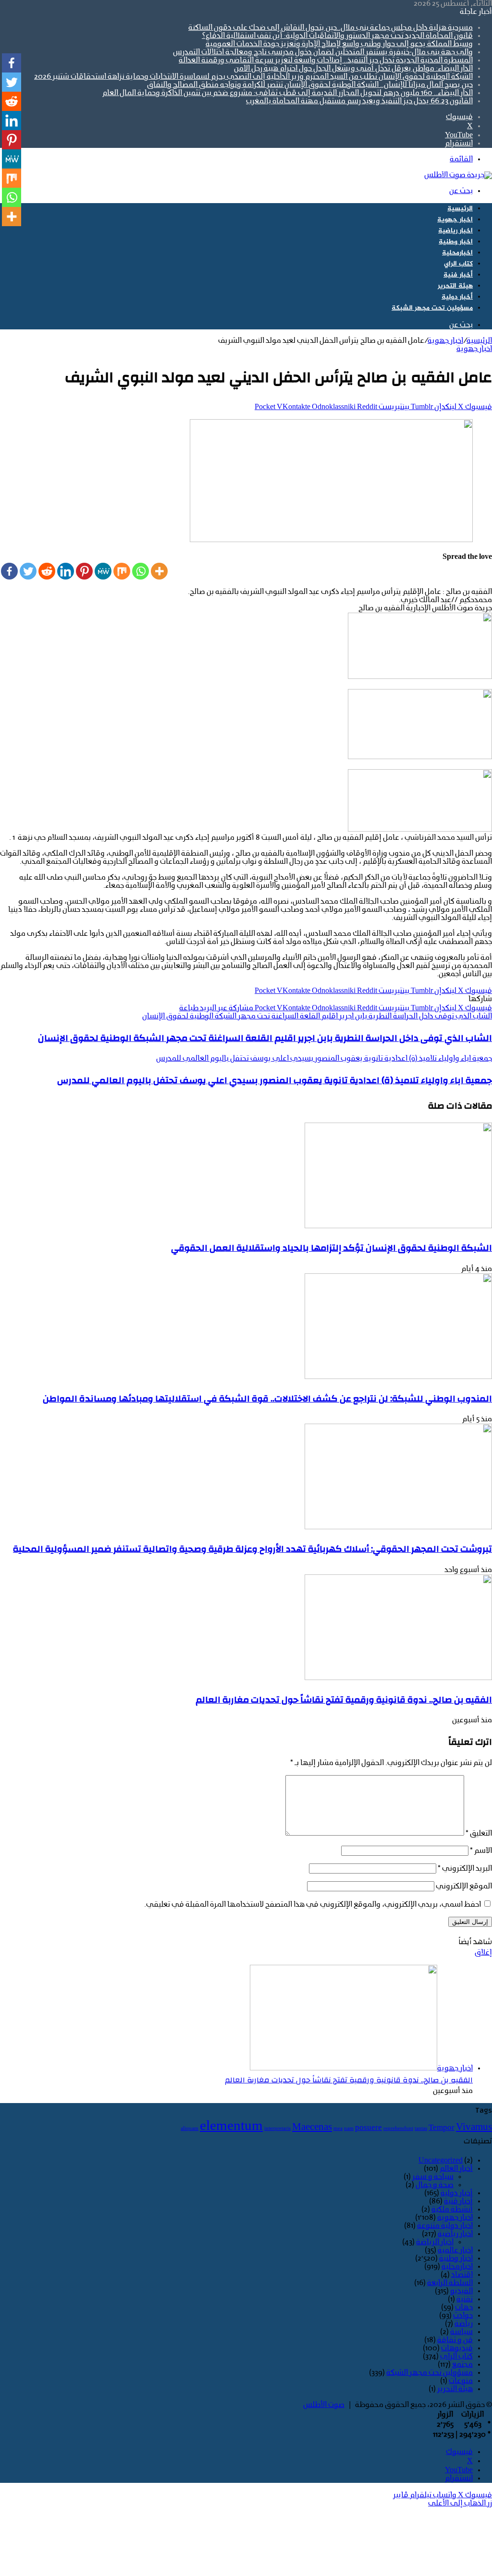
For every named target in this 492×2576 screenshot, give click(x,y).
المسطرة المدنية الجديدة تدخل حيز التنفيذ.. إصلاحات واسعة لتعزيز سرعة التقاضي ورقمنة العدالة (326, 60)
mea (338, 2129)
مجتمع (462, 2365)
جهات (464, 2308)
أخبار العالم (456, 2169)
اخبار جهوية (455, 220)
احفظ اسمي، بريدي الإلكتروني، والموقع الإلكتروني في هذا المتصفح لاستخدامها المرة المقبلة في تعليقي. (313, 1905)
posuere (369, 2128)
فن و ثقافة (455, 2340)
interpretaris (277, 2129)
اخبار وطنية (456, 242)
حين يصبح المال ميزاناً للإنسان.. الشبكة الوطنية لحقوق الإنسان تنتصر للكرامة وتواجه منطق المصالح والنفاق (310, 85)
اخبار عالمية (455, 2250)
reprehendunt (398, 2129)
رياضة (464, 2324)
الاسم (481, 1851)
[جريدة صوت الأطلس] (458, 175)
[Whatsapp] (141, 571)
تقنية (465, 2299)
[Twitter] (28, 571)
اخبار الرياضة (435, 2242)
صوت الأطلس (324, 2405)
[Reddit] (47, 571)
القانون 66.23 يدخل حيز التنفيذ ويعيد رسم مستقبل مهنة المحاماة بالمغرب (359, 101)
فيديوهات (457, 2348)
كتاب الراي (458, 264)
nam (349, 2129)
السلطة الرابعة (450, 2283)
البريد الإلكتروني (465, 1869)
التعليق (479, 1834)
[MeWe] (103, 571)
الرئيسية (460, 209)
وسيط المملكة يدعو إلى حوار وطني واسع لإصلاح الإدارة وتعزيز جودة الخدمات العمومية (339, 44)
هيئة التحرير (455, 286)
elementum (231, 2127)
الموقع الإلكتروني (464, 1887)
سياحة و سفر (433, 2177)
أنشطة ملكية (452, 2210)
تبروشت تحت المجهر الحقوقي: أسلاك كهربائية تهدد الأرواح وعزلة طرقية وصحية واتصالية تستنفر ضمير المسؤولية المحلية (252, 1549)
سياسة (461, 2332)
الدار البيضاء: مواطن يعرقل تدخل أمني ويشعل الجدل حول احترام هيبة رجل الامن (353, 69)
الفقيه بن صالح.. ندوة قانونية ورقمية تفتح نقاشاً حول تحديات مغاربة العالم (344, 1700)
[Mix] (122, 571)
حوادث (463, 2316)
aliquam (190, 2129)
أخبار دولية (457, 297)
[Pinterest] (84, 571)
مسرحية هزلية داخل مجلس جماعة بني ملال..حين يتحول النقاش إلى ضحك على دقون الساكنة (331, 28)
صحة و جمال (435, 2185)
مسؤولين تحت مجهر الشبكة (432, 308)
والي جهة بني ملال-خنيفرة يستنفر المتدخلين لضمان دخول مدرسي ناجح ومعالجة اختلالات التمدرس (323, 52)
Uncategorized (441, 2161)
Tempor (442, 2128)
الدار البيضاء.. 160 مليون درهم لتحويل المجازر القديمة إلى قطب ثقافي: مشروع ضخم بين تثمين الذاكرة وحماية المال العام (288, 93)
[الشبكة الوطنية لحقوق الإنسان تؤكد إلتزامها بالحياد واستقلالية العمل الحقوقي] (398, 1226)
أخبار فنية (458, 275)
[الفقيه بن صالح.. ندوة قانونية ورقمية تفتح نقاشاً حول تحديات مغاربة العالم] (398, 1678)
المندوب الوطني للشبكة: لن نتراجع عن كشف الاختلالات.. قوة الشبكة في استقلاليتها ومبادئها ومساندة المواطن (267, 1399)
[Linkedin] (66, 571)
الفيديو (461, 2291)
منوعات (461, 2381)
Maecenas (312, 2128)
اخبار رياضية (455, 231)
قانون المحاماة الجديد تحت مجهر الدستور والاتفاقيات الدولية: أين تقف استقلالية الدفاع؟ (337, 36)
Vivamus (474, 2128)
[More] (159, 571)
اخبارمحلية (457, 253)
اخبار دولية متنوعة (445, 2226)
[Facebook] (9, 571)
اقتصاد (462, 2275)
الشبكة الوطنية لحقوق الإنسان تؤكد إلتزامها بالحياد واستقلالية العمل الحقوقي (332, 1248)
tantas (421, 2129)
